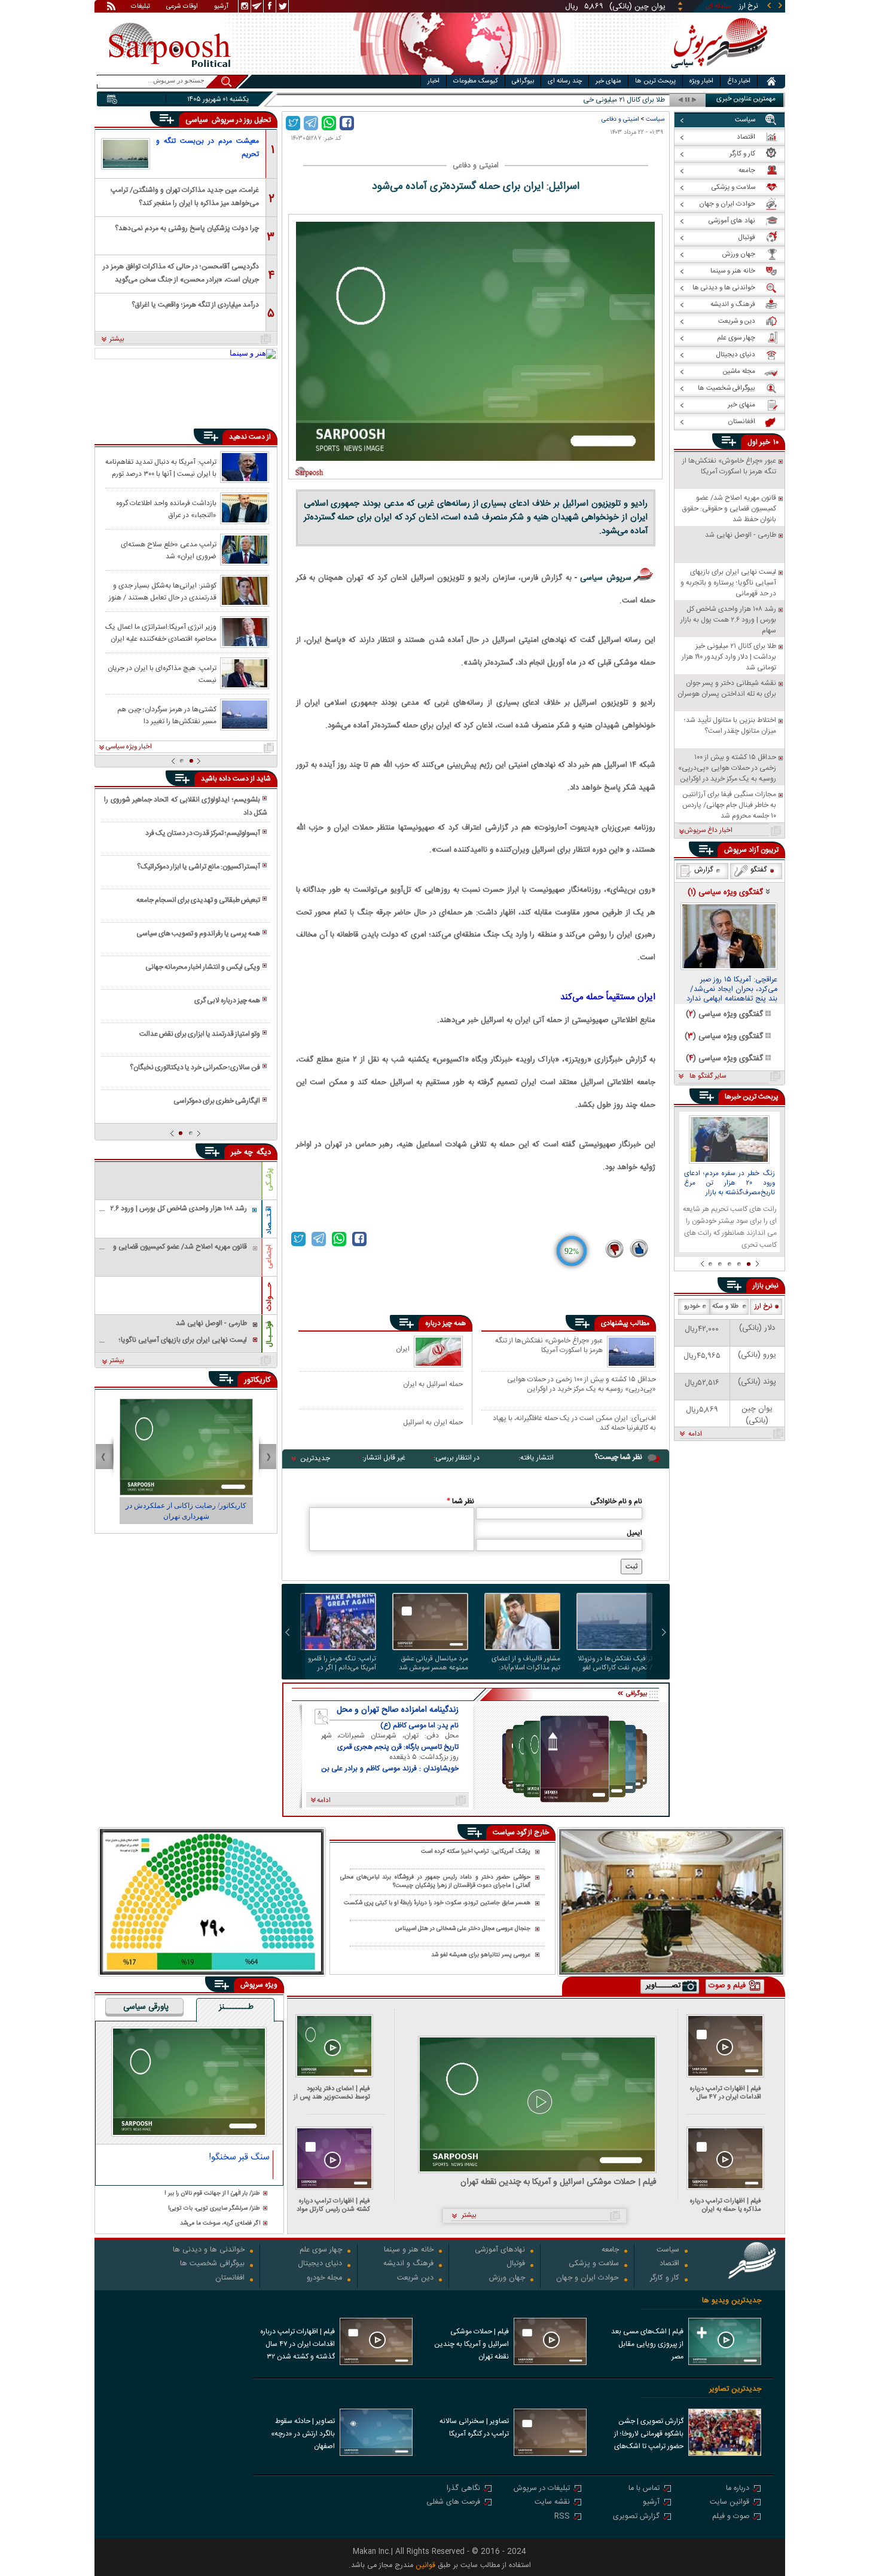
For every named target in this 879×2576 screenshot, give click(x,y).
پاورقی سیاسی (146, 2008)
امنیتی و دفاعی (620, 119)
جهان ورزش (507, 2279)
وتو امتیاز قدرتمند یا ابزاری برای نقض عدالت (200, 1034)
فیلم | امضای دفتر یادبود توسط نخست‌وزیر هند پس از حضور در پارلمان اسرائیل (332, 2093)
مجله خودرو (324, 2279)
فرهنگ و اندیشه (408, 2264)
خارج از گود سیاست (521, 1832)
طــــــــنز (236, 2008)
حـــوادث (269, 1297)
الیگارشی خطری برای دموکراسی (217, 1101)
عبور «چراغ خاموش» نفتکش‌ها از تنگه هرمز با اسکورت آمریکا (549, 1346)
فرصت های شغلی (453, 2503)
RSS (562, 2517)
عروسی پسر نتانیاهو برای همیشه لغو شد (481, 1955)
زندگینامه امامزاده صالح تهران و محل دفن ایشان (398, 1710)
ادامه (695, 1434)
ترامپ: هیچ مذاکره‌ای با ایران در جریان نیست (162, 674)
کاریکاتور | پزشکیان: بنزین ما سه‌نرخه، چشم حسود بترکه (186, 1511)
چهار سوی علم (321, 2251)
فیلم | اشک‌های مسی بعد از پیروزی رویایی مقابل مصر (647, 2344)
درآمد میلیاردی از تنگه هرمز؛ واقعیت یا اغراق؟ (195, 305)
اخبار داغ (739, 81)
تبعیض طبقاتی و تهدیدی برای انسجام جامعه (198, 900)
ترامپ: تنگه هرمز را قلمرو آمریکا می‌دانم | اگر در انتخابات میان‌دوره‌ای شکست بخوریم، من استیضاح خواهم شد (342, 1663)
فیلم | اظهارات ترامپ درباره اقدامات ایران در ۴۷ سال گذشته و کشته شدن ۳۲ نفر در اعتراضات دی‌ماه (723, 2093)
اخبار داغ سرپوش (708, 831)
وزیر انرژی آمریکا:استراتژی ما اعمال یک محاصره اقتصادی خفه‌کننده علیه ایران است (161, 632)
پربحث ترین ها (655, 81)
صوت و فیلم (731, 2517)
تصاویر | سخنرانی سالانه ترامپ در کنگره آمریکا (474, 2427)
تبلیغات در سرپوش (542, 2489)
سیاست (655, 119)
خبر (765, 442)
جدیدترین (315, 1458)
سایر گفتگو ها (708, 1076)
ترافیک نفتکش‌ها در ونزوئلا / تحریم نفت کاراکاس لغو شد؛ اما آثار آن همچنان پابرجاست (615, 1663)
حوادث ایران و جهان (587, 2279)
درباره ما (738, 2489)
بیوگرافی (523, 81)
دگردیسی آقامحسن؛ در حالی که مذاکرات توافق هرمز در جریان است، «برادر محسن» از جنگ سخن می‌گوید (181, 272)
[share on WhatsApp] (329, 123)
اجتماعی (269, 1257)
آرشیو (221, 7)
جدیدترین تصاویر (735, 2389)
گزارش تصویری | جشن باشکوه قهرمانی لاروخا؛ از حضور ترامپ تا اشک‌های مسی (649, 2435)
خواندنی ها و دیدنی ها (209, 2251)
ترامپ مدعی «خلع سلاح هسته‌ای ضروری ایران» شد (169, 550)
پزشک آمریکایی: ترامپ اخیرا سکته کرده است (476, 1852)
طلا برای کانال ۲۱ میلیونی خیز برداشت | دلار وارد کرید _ (588, 100)
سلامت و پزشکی (594, 2264)
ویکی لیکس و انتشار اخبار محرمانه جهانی (203, 967)
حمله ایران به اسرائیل (433, 1422)
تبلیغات (141, 7)
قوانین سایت (730, 2503)
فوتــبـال (269, 1334)
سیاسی (198, 120)
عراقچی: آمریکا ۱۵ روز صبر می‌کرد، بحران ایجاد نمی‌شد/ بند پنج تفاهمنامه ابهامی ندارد (732, 990)
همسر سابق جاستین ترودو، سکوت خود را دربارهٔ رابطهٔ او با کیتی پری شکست (437, 1903)
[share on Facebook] (347, 123)
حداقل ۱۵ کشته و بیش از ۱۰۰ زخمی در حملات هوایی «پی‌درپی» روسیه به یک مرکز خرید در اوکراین (582, 1384)
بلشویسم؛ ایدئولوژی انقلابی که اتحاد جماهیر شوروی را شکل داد (185, 806)
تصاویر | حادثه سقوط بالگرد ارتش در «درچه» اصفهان (303, 2434)
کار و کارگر (665, 2279)
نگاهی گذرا (463, 2489)
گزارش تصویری (636, 2517)
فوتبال (516, 2264)
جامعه (610, 2251)
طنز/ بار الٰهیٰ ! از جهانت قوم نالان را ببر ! (212, 2194)
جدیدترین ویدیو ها (732, 2301)
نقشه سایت (552, 2503)
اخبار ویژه (701, 81)
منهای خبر (608, 81)
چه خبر (242, 1152)
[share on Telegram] (311, 123)
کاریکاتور (257, 1380)
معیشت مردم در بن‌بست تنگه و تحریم (207, 148)
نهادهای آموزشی (500, 2251)
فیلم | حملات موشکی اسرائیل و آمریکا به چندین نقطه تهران (558, 2182)
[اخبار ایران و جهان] (717, 72)
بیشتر (117, 339)
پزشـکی (269, 1180)
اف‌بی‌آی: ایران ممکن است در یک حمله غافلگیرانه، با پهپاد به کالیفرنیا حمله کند (574, 1423)
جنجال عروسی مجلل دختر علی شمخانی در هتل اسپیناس (463, 1929)
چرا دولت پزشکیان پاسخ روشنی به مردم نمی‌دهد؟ (187, 228)
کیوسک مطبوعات (476, 81)
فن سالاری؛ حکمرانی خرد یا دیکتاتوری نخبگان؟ (195, 1067)
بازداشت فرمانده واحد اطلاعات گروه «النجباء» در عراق (166, 509)
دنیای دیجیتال (320, 2264)
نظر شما (460, 1501)
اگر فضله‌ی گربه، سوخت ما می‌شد (220, 2224)
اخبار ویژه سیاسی (129, 747)
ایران (403, 1349)
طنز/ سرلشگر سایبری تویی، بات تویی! (214, 2209)
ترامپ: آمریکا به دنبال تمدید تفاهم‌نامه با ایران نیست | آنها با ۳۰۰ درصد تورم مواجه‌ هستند (161, 467)
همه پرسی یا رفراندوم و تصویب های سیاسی (198, 934)
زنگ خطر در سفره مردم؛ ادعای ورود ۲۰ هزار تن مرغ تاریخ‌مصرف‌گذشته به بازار (730, 1183)
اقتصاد (669, 2264)
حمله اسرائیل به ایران (433, 1384)
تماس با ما (644, 2489)
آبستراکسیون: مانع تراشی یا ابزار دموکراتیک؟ (199, 867)
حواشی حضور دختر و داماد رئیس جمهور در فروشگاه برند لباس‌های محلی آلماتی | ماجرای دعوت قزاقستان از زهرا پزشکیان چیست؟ (435, 1882)
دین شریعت (415, 2279)
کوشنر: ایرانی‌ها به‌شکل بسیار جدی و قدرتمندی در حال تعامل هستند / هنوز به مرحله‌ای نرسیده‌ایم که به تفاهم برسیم (163, 591)
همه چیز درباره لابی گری (227, 1001)
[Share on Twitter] (293, 123)
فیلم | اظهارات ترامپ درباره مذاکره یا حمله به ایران (726, 2205)
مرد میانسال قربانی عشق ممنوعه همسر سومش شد (434, 1663)
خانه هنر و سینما (409, 2251)
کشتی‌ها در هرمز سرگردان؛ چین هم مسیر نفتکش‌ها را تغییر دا (167, 715)
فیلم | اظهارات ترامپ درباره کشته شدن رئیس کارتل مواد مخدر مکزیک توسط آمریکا (333, 2205)
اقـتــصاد (269, 1220)
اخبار (434, 81)
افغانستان (230, 2279)
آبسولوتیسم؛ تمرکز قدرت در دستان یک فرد (203, 833)
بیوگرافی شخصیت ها (212, 2264)
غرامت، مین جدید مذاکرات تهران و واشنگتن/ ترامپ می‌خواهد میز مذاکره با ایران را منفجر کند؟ (185, 196)
